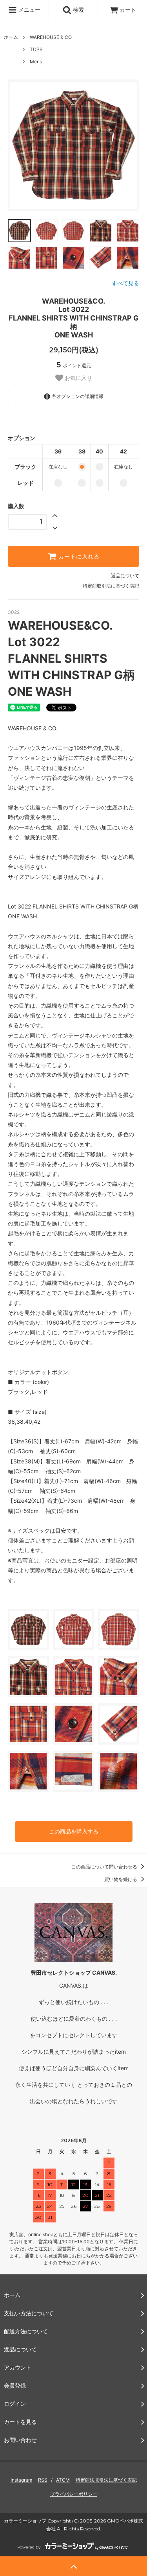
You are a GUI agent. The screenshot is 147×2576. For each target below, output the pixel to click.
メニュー (29, 10)
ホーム (11, 37)
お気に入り (78, 378)
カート (128, 10)
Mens (36, 62)
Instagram (21, 2480)
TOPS (36, 49)
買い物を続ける (121, 1879)
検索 (78, 10)
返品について (125, 576)
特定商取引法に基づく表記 (111, 586)
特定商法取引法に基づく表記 (106, 2480)
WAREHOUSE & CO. (51, 37)
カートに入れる (78, 556)
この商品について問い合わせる (105, 1867)
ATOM (63, 2480)
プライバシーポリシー (74, 2494)
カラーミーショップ (25, 2521)
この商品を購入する (74, 1831)
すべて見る (125, 283)
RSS (43, 2480)
